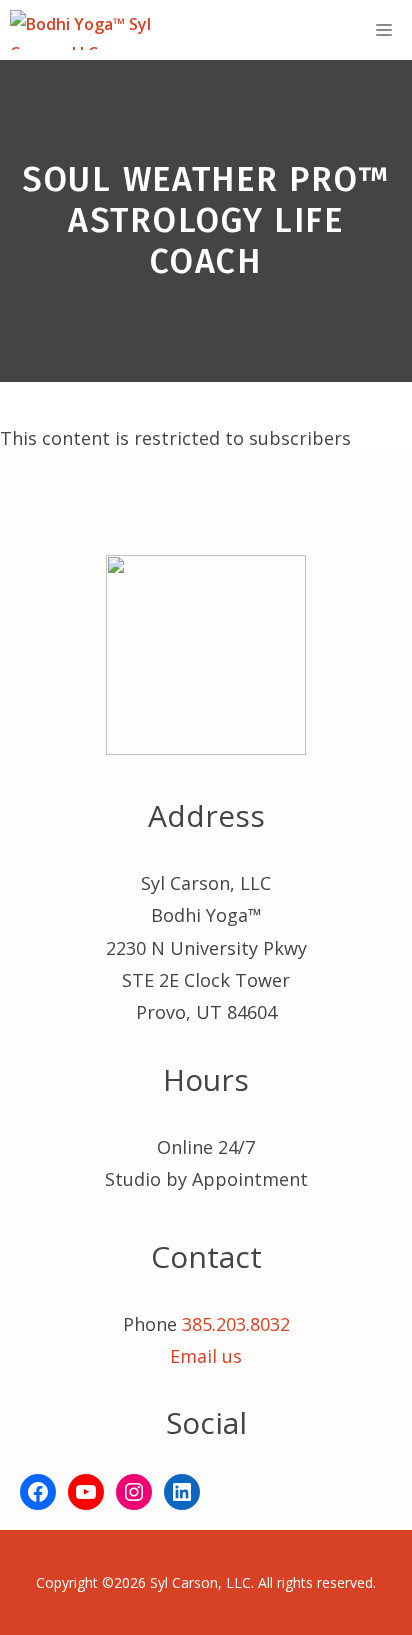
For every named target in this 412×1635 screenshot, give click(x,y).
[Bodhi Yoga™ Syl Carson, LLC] (106, 30)
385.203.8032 (236, 1324)
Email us (206, 1356)
